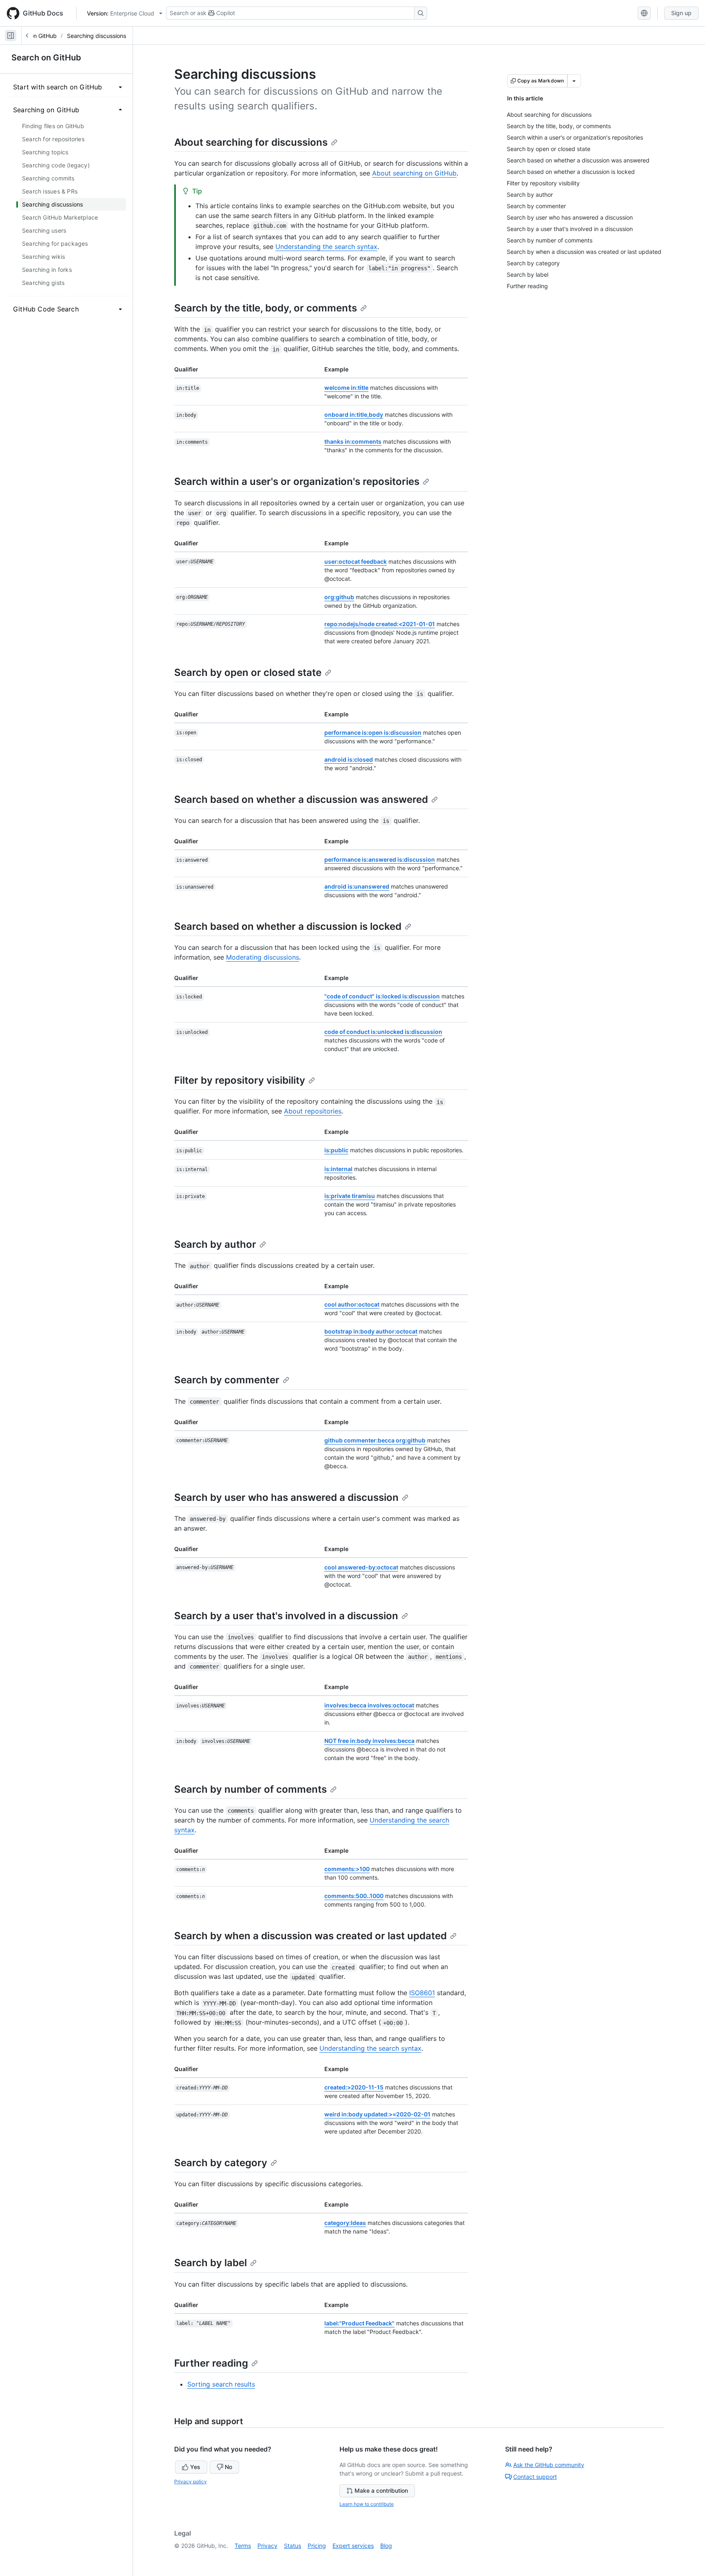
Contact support (535, 2477)
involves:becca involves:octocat (369, 1705)
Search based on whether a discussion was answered (301, 799)
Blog (386, 2546)
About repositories (313, 1111)
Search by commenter (227, 1380)
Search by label (211, 2263)
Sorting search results (221, 2384)
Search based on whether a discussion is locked (288, 926)
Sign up (681, 13)
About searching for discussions (251, 142)
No (228, 2467)
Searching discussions (96, 36)
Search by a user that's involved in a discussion (286, 1616)
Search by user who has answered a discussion (286, 1497)
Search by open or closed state (248, 672)
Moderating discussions (263, 957)
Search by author (215, 1244)
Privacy (267, 2546)
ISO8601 (422, 1993)
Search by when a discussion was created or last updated (310, 1936)
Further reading (211, 2363)
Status (293, 2546)
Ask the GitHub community (549, 2465)
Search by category (221, 2163)
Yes (195, 2467)
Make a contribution (381, 2490)
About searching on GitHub (414, 173)
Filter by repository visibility (240, 1080)
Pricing (317, 2546)
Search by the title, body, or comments (266, 308)
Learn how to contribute (367, 2504)
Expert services (353, 2546)
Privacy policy (191, 2482)
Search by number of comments (251, 1789)
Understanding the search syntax (326, 247)
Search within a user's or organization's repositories (297, 481)
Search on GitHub (46, 58)
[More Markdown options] (574, 81)
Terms (243, 2546)
